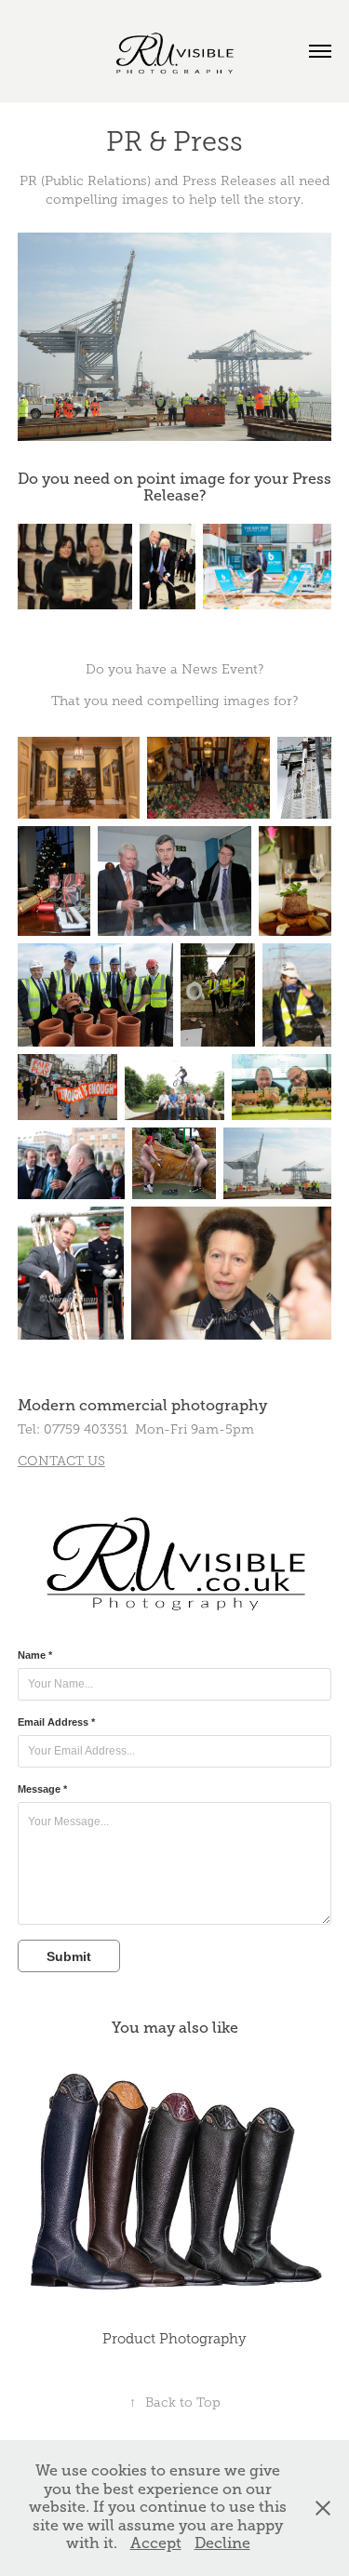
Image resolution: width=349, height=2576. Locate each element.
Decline (222, 2543)
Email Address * (56, 1722)
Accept (156, 2543)
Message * (42, 1789)
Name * (35, 1655)
